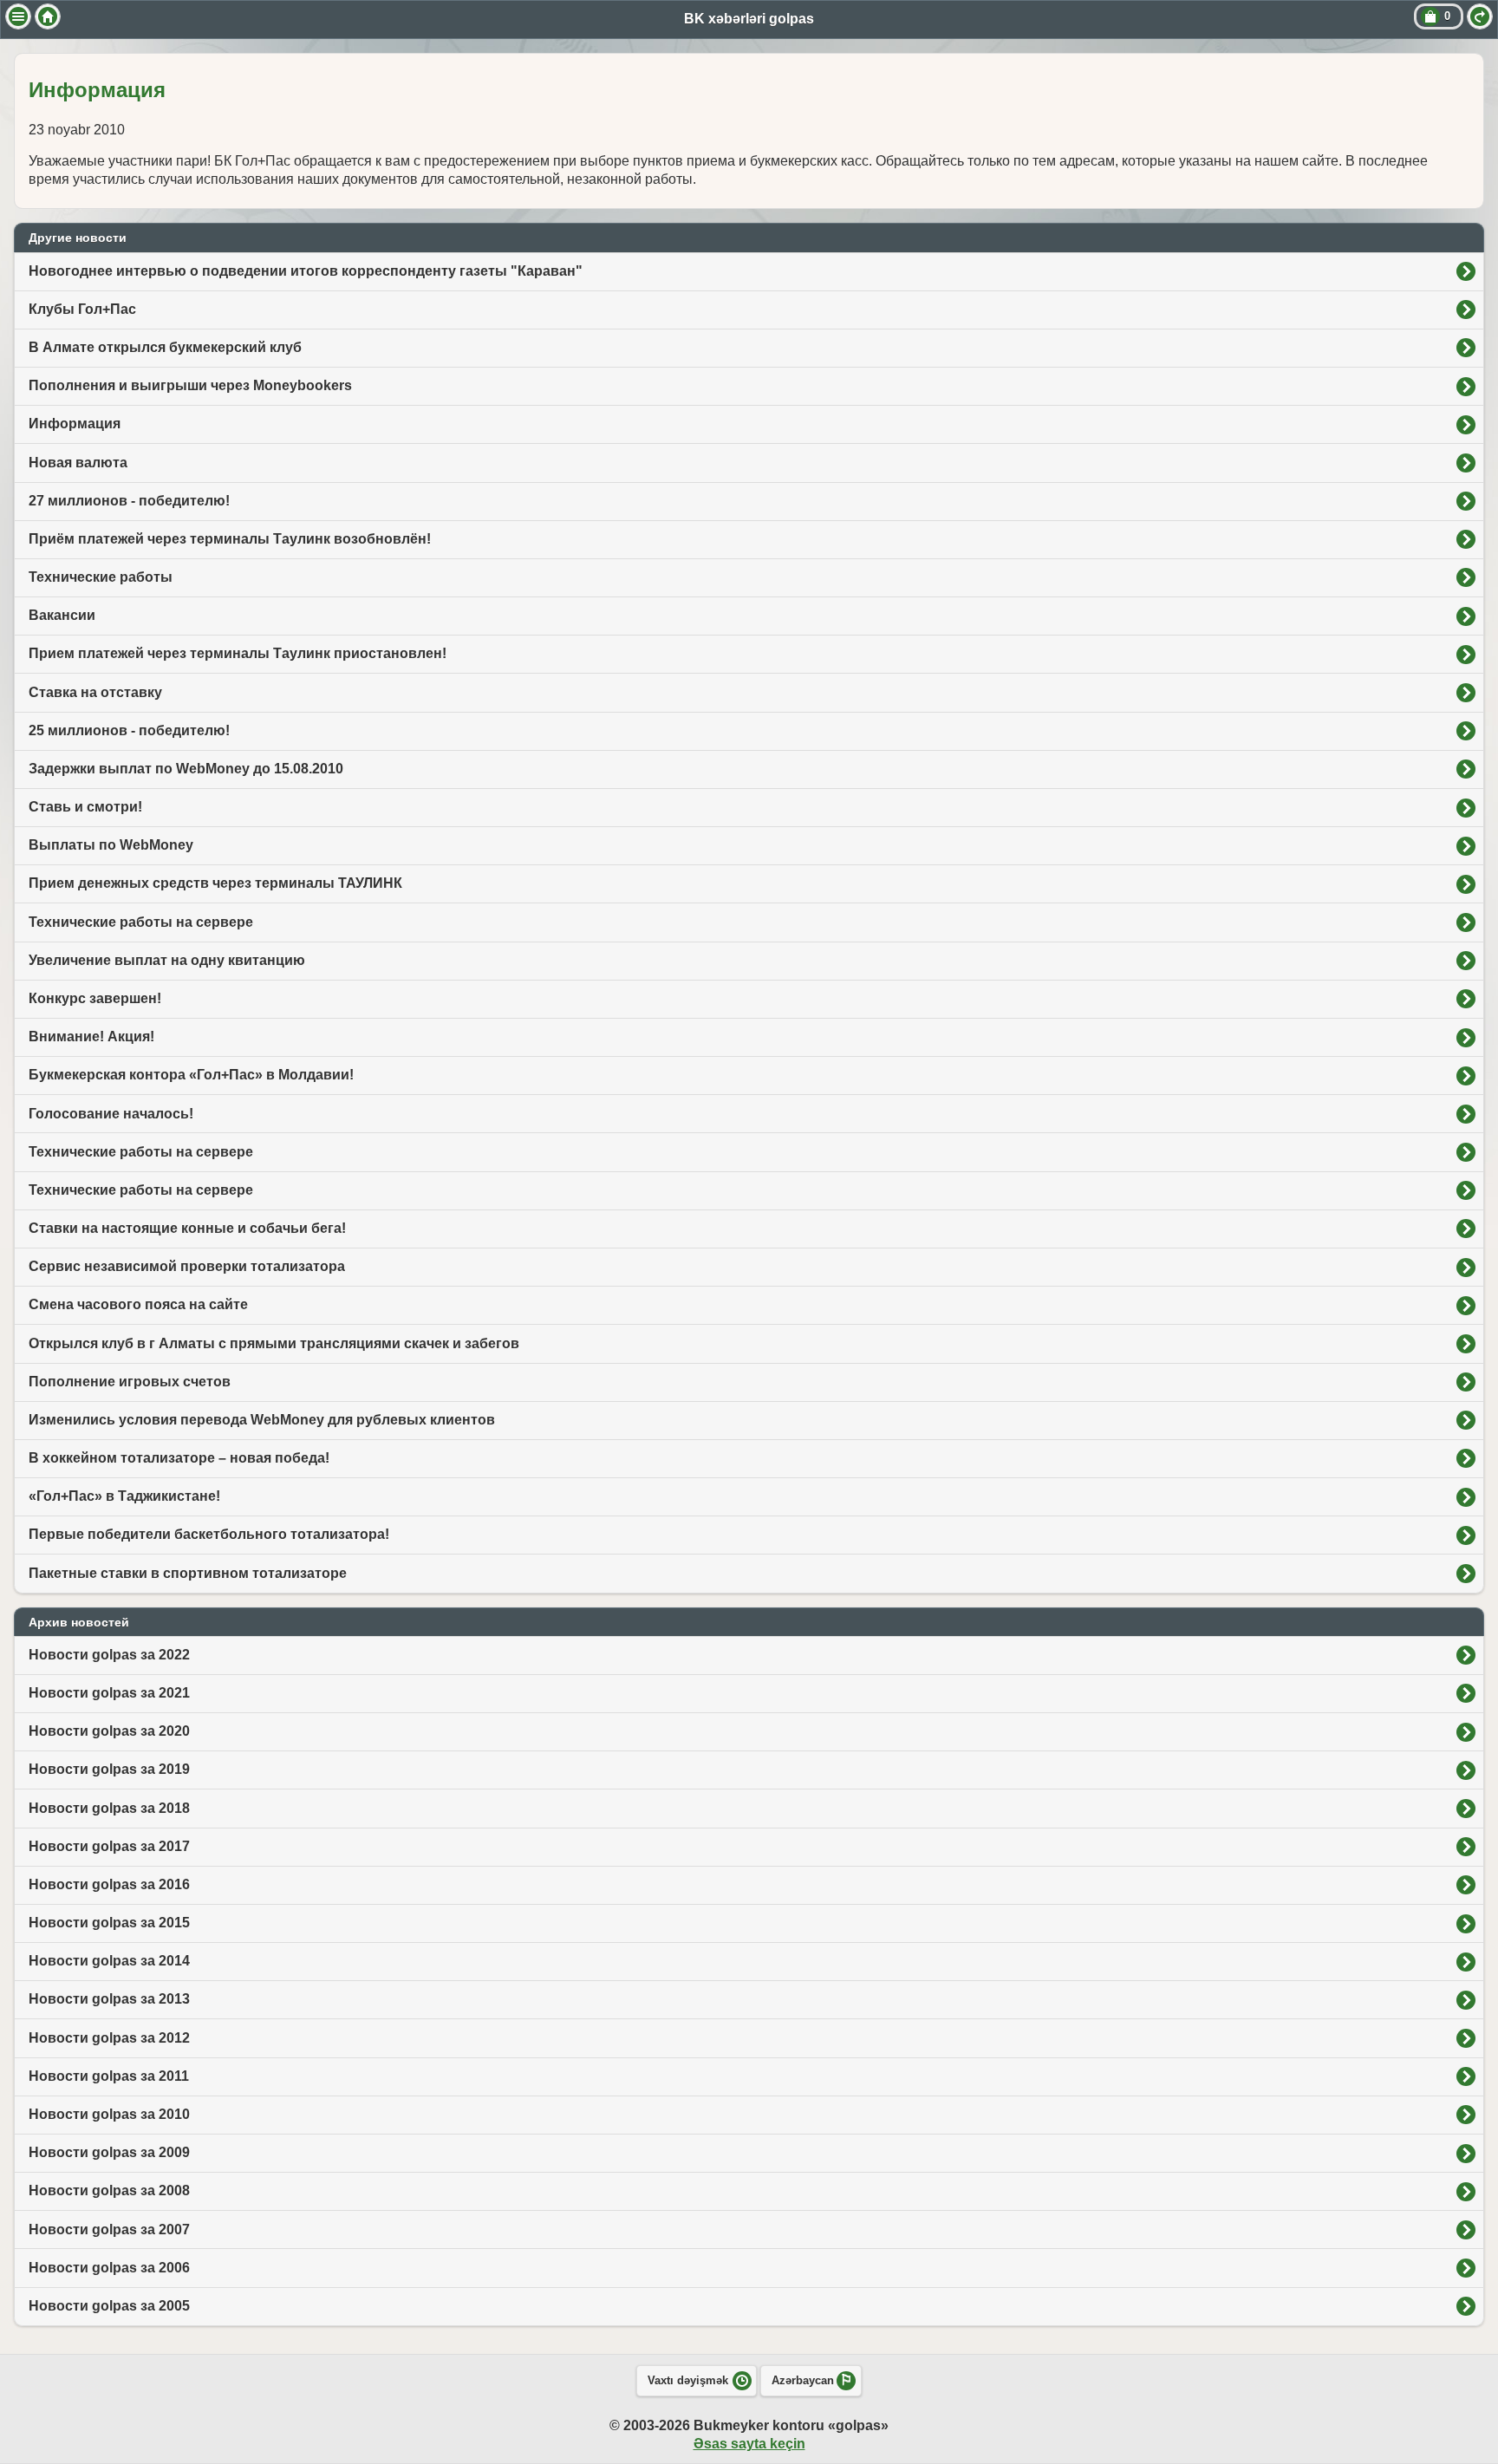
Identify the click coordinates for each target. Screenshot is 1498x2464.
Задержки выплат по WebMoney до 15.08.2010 (186, 769)
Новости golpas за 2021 (109, 1693)
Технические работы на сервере (141, 922)
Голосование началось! (111, 1114)
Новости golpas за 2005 (109, 2306)
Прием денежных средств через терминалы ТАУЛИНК (215, 883)
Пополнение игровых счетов (130, 1382)
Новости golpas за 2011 (109, 2076)
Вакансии (62, 615)
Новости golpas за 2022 (109, 1655)
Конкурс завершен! (95, 998)
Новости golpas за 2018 (109, 1808)
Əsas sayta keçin (749, 2444)
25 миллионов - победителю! (129, 730)
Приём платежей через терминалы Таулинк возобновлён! (230, 539)
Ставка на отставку (95, 692)
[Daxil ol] (1480, 16)
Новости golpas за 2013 (109, 1999)
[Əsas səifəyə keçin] (48, 16)
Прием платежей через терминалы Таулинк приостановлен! (238, 653)
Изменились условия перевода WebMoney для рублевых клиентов (262, 1420)
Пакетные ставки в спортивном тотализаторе (188, 1573)
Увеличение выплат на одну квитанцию (167, 960)
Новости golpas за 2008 (109, 2190)
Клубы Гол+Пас (82, 309)
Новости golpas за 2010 (109, 2114)
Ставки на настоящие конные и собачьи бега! (187, 1228)
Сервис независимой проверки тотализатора (187, 1266)
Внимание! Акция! (91, 1036)
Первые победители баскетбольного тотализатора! (209, 1534)
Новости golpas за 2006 (109, 2268)
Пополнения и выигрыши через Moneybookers (190, 385)
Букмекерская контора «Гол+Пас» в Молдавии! (191, 1075)
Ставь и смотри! (85, 807)
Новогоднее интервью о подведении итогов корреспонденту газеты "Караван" (306, 271)
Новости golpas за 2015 (109, 1923)
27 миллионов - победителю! (129, 501)
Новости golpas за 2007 (109, 2229)
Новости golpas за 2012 (109, 2038)
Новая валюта (78, 463)
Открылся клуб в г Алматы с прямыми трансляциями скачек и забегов (274, 1343)
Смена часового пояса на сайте (138, 1304)
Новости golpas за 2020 (109, 1731)
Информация (75, 424)
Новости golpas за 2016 (109, 1884)
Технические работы (101, 577)
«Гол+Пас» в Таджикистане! (124, 1496)
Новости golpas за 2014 (109, 1961)
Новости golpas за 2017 (109, 1846)
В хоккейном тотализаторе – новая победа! (179, 1458)
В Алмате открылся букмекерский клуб (165, 347)
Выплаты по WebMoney (111, 845)
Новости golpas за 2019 (109, 1769)
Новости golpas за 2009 (109, 2152)
